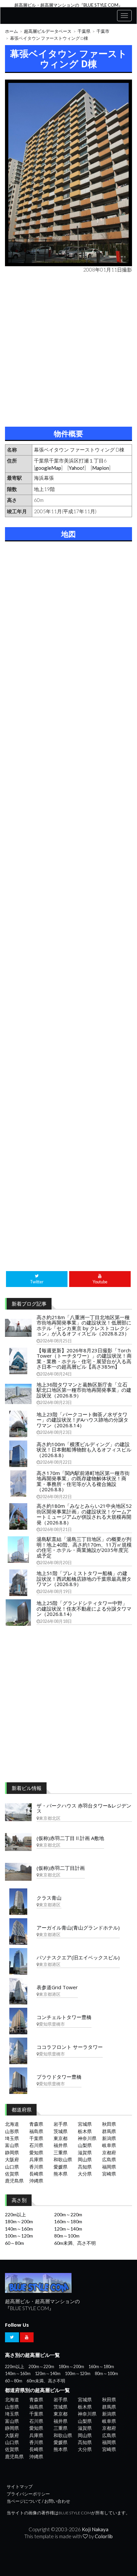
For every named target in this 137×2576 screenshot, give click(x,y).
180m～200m (19, 2221)
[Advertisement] (68, 348)
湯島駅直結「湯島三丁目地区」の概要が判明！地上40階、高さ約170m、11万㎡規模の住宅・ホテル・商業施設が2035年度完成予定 (84, 1547)
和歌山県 (63, 2159)
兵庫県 (36, 2159)
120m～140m (68, 2229)
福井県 (61, 2145)
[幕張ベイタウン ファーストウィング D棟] (68, 173)
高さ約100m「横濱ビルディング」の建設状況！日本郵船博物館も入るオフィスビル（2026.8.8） (84, 1450)
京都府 (109, 2152)
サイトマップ (20, 2487)
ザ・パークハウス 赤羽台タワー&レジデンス (84, 1808)
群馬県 (109, 2131)
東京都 (61, 2138)
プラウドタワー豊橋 (59, 2077)
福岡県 (109, 2167)
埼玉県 (12, 2138)
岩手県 (61, 2124)
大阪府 (12, 2159)
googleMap (48, 468)
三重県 (61, 2152)
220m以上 (15, 2214)
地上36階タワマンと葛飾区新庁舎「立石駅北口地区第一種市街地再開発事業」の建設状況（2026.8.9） (84, 1390)
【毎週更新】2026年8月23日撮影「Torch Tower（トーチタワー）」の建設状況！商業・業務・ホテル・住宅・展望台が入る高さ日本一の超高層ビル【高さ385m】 (84, 1359)
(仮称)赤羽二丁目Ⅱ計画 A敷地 (70, 1838)
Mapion (101, 468)
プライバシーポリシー (28, 2494)
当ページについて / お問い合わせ (38, 2501)
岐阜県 (109, 2145)
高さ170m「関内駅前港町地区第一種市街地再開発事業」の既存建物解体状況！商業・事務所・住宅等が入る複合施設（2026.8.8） (83, 1481)
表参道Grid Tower (57, 1987)
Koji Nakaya (95, 2529)
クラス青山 (49, 1898)
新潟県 (109, 2138)
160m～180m (68, 2221)
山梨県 (85, 2145)
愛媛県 (61, 2167)
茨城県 (61, 2131)
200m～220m (68, 2214)
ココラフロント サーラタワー (70, 2047)
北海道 (12, 2124)
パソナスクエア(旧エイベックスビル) (78, 1957)
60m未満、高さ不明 (75, 2243)
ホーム (11, 31)
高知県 (85, 2167)
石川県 (36, 2145)
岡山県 (85, 2159)
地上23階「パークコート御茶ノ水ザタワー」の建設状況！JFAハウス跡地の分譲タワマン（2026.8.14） (82, 1420)
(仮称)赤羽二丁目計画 (61, 1868)
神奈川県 (87, 2138)
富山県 (12, 2145)
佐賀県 (12, 2174)
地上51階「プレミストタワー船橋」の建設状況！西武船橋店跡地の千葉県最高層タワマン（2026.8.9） (84, 1579)
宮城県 (85, 2124)
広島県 (109, 2159)
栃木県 (85, 2131)
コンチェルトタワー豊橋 (64, 2017)
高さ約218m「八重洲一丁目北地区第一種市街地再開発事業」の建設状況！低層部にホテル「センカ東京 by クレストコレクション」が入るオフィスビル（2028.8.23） (84, 1325)
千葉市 (103, 31)
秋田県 (109, 2124)
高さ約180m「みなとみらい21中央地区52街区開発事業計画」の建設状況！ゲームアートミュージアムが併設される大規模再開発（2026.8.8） (84, 1514)
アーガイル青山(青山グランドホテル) (78, 1928)
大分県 (85, 2174)
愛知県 (36, 2152)
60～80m (14, 2243)
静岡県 (12, 2152)
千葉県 (84, 31)
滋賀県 (85, 2152)
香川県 (36, 2167)
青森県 (36, 2124)
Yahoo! (77, 468)
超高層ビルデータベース (48, 31)
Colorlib (104, 2536)
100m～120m (19, 2236)
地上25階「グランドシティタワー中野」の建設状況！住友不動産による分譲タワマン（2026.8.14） (84, 1608)
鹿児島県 (14, 2181)
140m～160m (19, 2229)
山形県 (12, 2131)
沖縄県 (36, 2181)
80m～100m (67, 2236)
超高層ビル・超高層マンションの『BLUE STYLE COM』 (68, 5)
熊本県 (61, 2174)
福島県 (36, 2131)
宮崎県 (109, 2174)
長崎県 (36, 2174)
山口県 (12, 2167)
